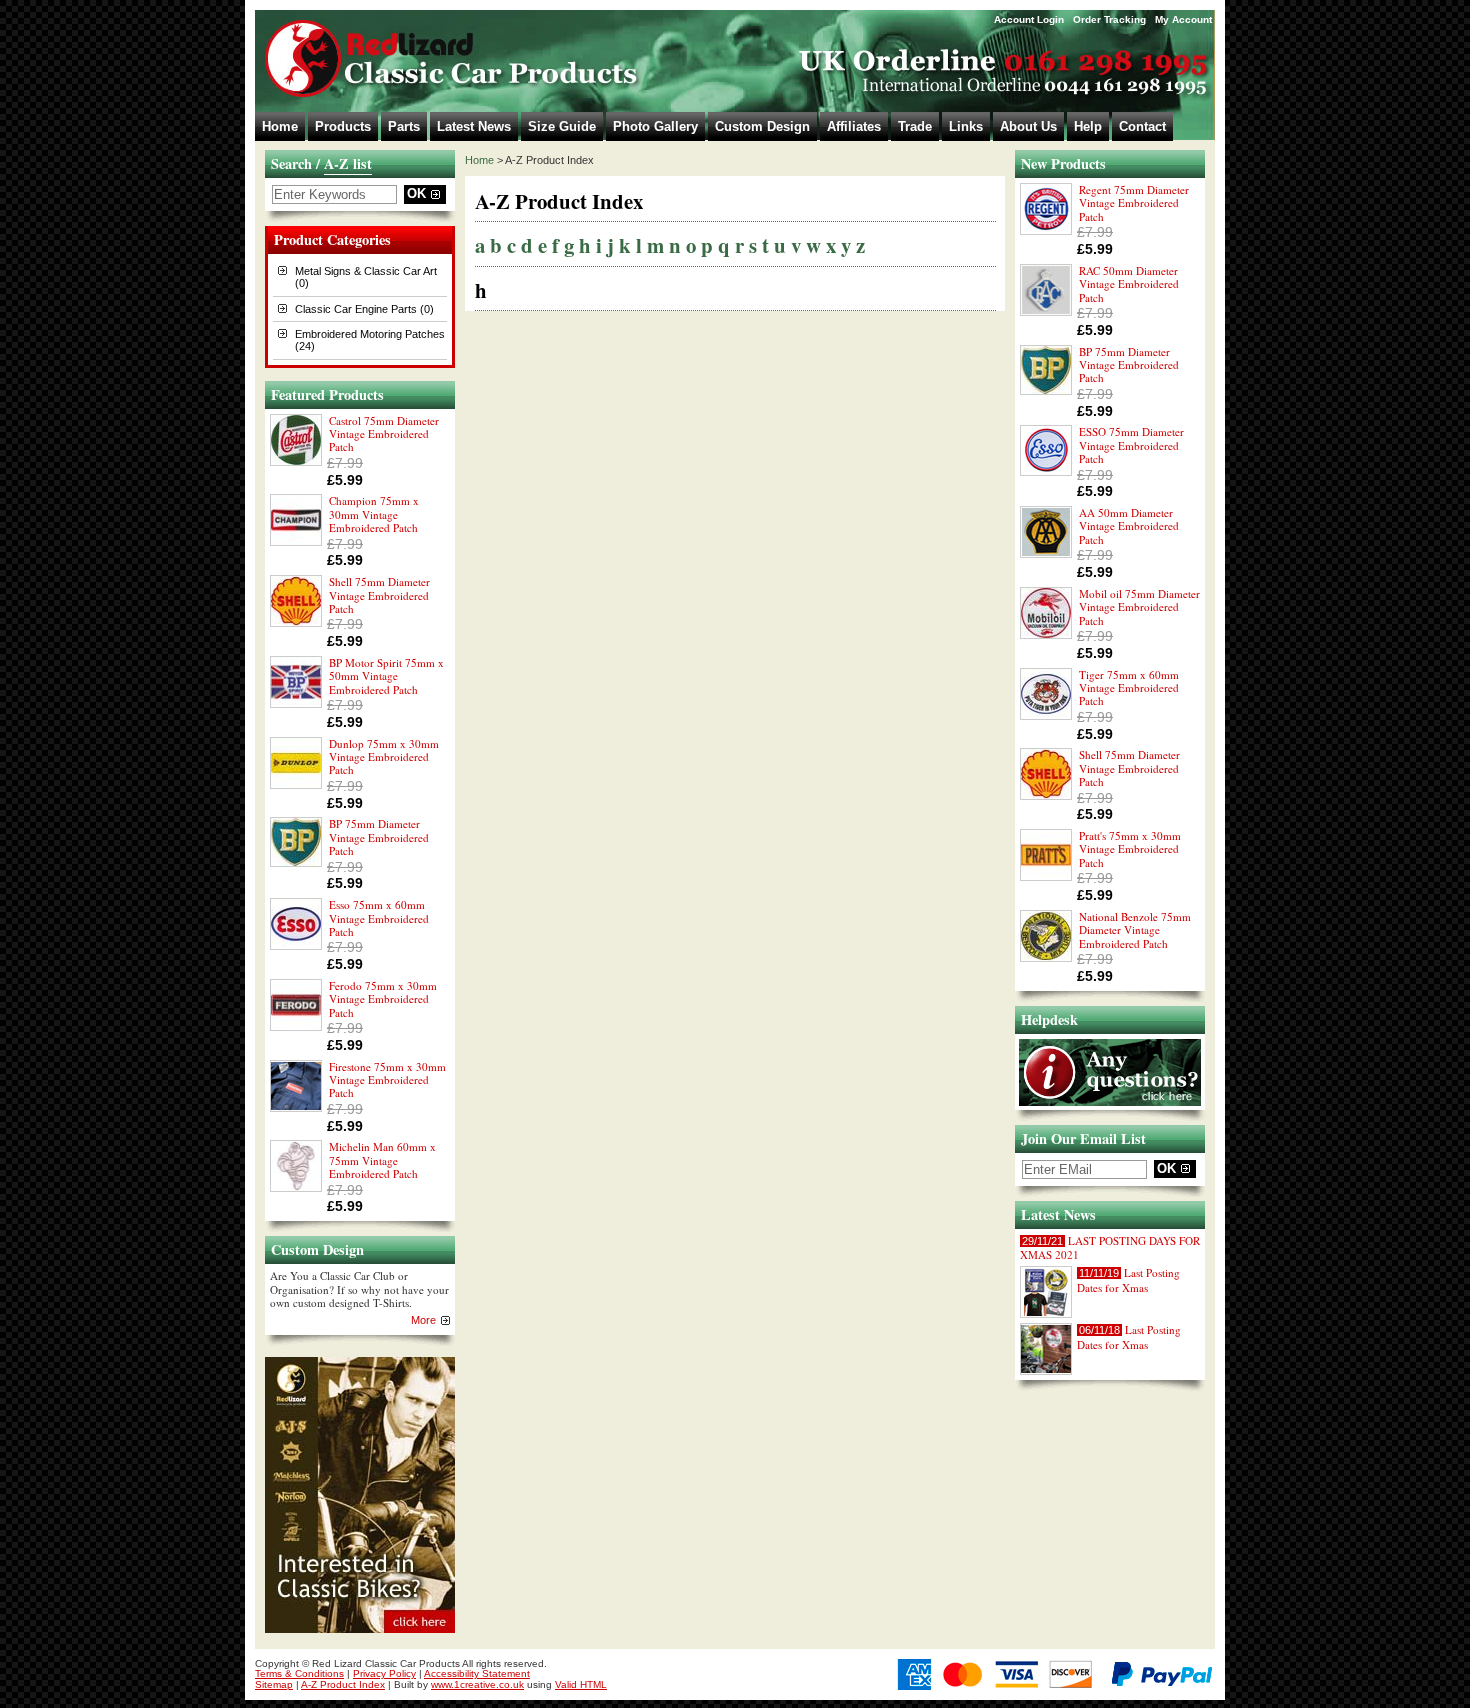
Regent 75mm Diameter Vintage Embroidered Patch (1134, 203)
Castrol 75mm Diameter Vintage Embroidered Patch (384, 434)
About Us (1028, 126)
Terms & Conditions (299, 1673)
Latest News (474, 126)
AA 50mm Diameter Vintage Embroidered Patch (1129, 526)
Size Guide (562, 126)
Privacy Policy (384, 1673)
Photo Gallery (655, 126)
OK (416, 193)
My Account (1183, 19)
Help (1088, 126)
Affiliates (854, 126)
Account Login (1029, 19)
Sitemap (274, 1684)
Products (343, 126)
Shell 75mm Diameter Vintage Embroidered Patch (379, 595)
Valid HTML (581, 1684)
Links (966, 126)
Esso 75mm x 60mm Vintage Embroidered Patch (379, 918)
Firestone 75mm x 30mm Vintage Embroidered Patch (387, 1080)
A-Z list (348, 163)
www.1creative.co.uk (477, 1684)
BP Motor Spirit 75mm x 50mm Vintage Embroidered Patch (386, 676)
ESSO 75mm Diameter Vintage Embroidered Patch (1131, 445)
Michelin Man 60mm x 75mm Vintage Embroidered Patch (382, 1160)
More (423, 1320)
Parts (404, 126)
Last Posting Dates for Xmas (1128, 1279)
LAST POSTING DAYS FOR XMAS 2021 (1110, 1247)
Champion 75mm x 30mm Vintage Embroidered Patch (374, 514)
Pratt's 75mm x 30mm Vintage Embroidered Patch (1130, 849)
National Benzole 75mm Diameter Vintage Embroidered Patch (1135, 930)
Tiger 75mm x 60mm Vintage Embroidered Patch (1129, 688)
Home (280, 126)
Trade (915, 126)
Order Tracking (1109, 19)
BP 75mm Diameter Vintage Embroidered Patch (379, 837)
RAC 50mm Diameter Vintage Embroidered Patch (1129, 284)
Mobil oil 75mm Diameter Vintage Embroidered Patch (1139, 607)
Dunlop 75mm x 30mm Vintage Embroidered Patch (384, 757)
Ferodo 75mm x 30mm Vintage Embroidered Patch (383, 999)
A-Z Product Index (343, 1684)
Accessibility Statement (477, 1673)
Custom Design (762, 126)
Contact (1142, 126)
